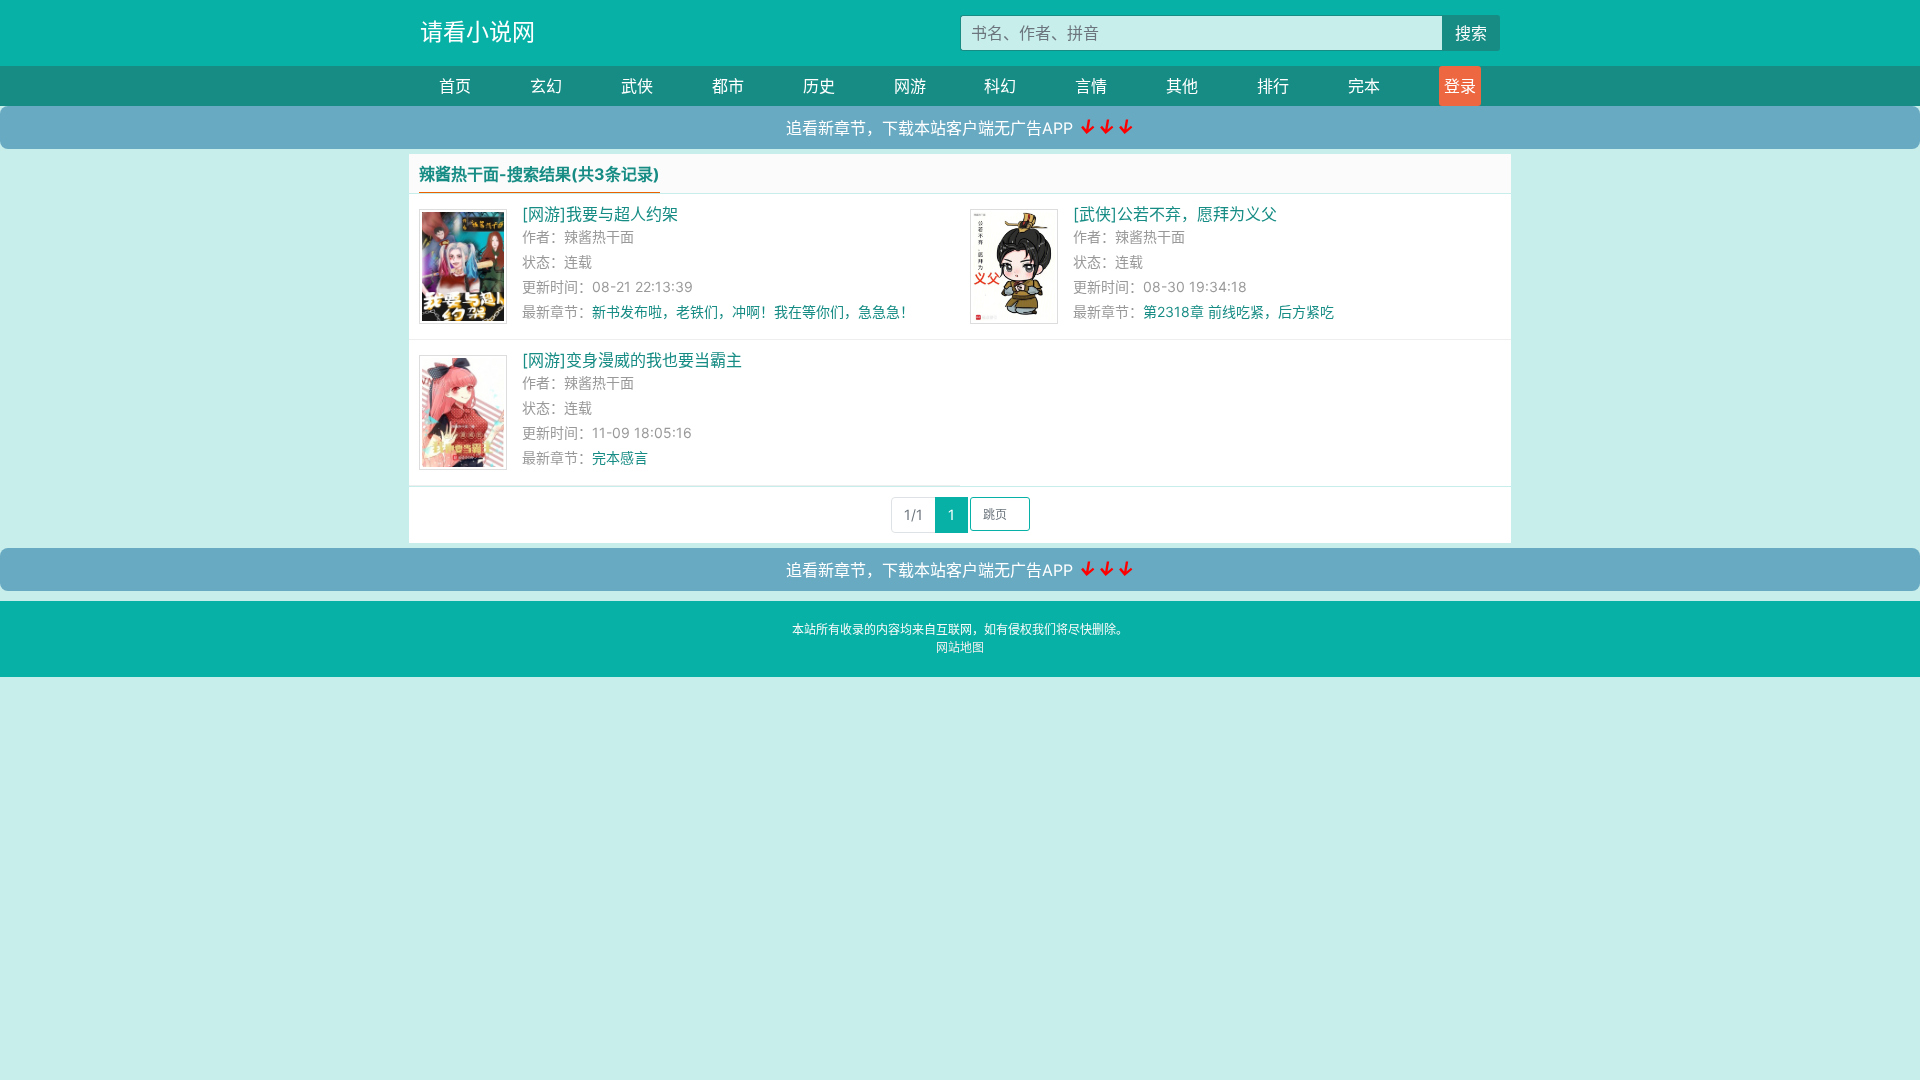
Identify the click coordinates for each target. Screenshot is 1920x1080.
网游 (910, 86)
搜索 (1471, 33)
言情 (1091, 86)
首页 (455, 86)
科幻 (1000, 86)
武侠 (637, 86)
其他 (1182, 86)
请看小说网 (477, 32)
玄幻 (546, 86)
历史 (819, 86)
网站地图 (960, 647)
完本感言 (620, 457)
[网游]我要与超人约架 (600, 214)
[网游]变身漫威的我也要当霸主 (632, 360)
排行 (1273, 86)
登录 (1460, 86)
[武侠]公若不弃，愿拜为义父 (1175, 214)
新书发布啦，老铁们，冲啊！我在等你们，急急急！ (753, 311)
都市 (728, 86)
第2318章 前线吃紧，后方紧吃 (1238, 311)
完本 (1364, 86)
